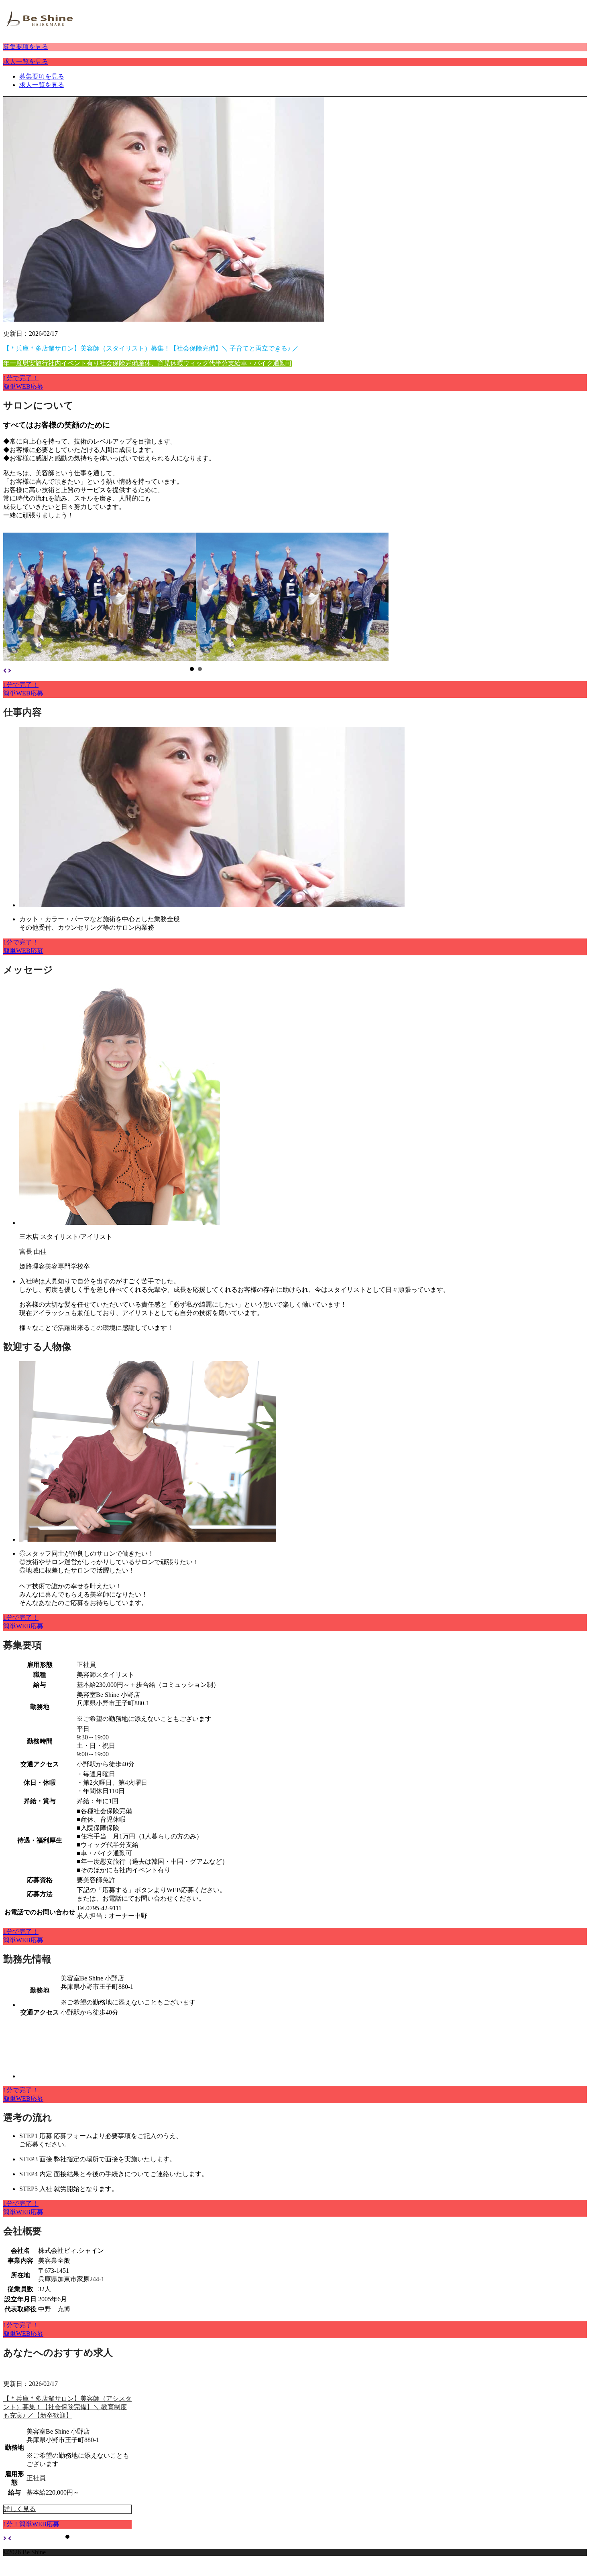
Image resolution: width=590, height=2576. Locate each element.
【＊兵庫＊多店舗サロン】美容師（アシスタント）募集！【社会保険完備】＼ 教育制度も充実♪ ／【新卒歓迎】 (67, 2407)
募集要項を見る (26, 47)
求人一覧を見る (26, 62)
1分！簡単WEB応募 (31, 2524)
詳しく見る (20, 2509)
